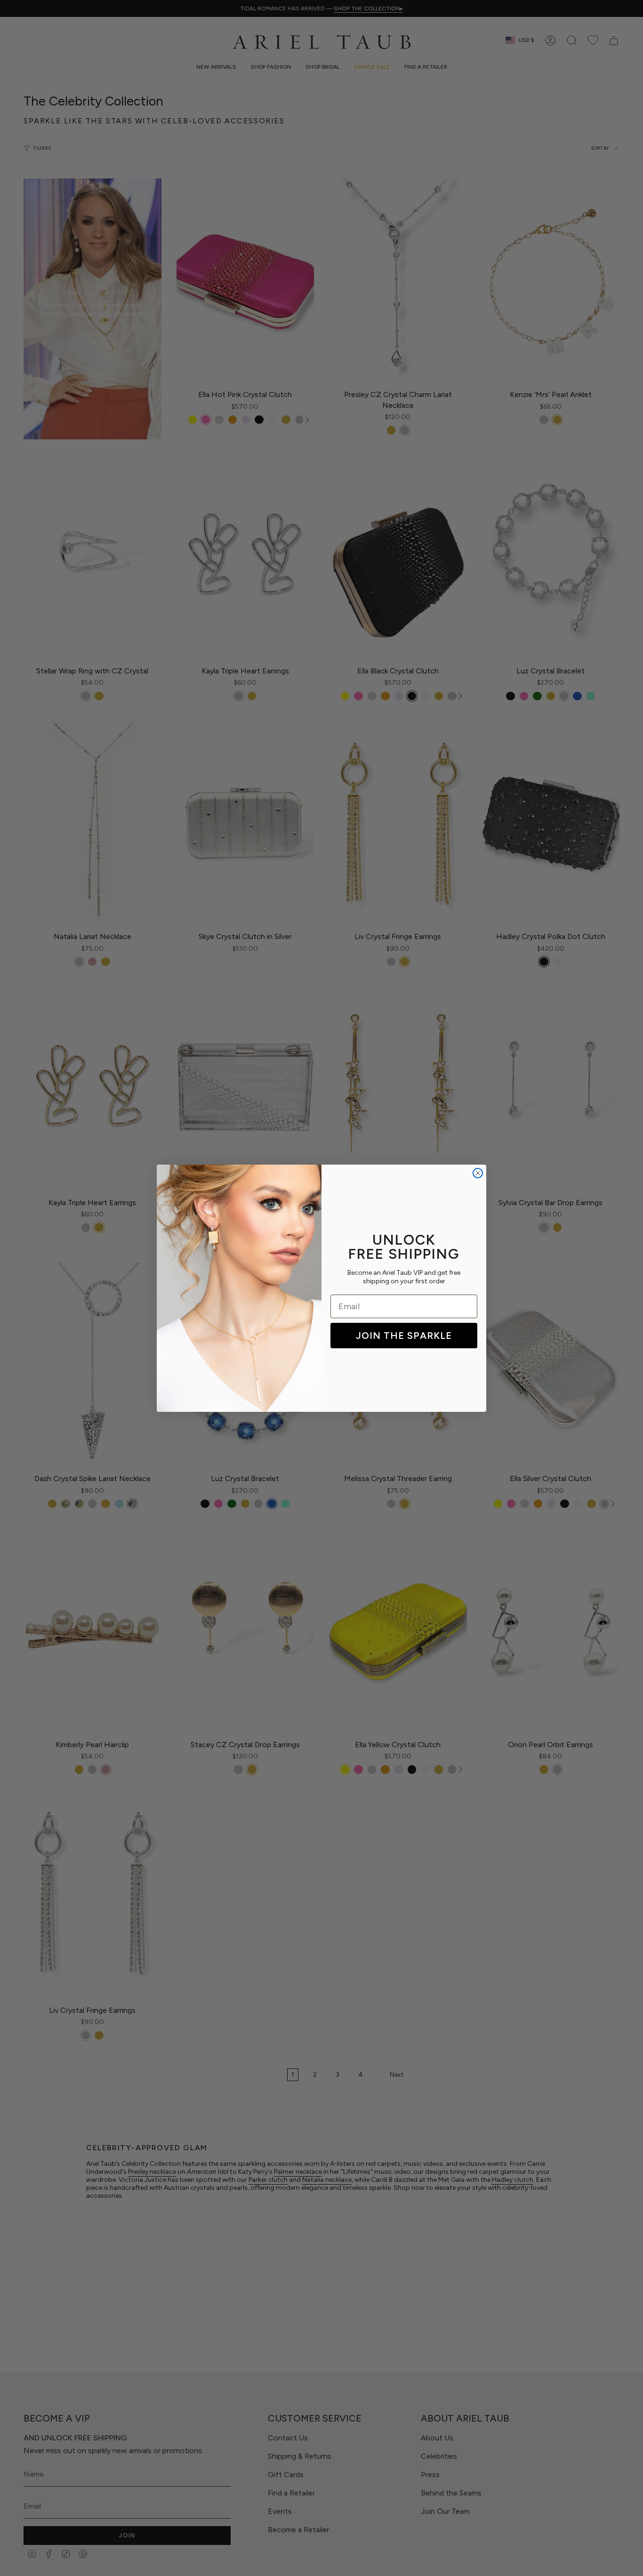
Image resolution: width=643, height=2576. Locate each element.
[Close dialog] (478, 1173)
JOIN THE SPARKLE (404, 1336)
